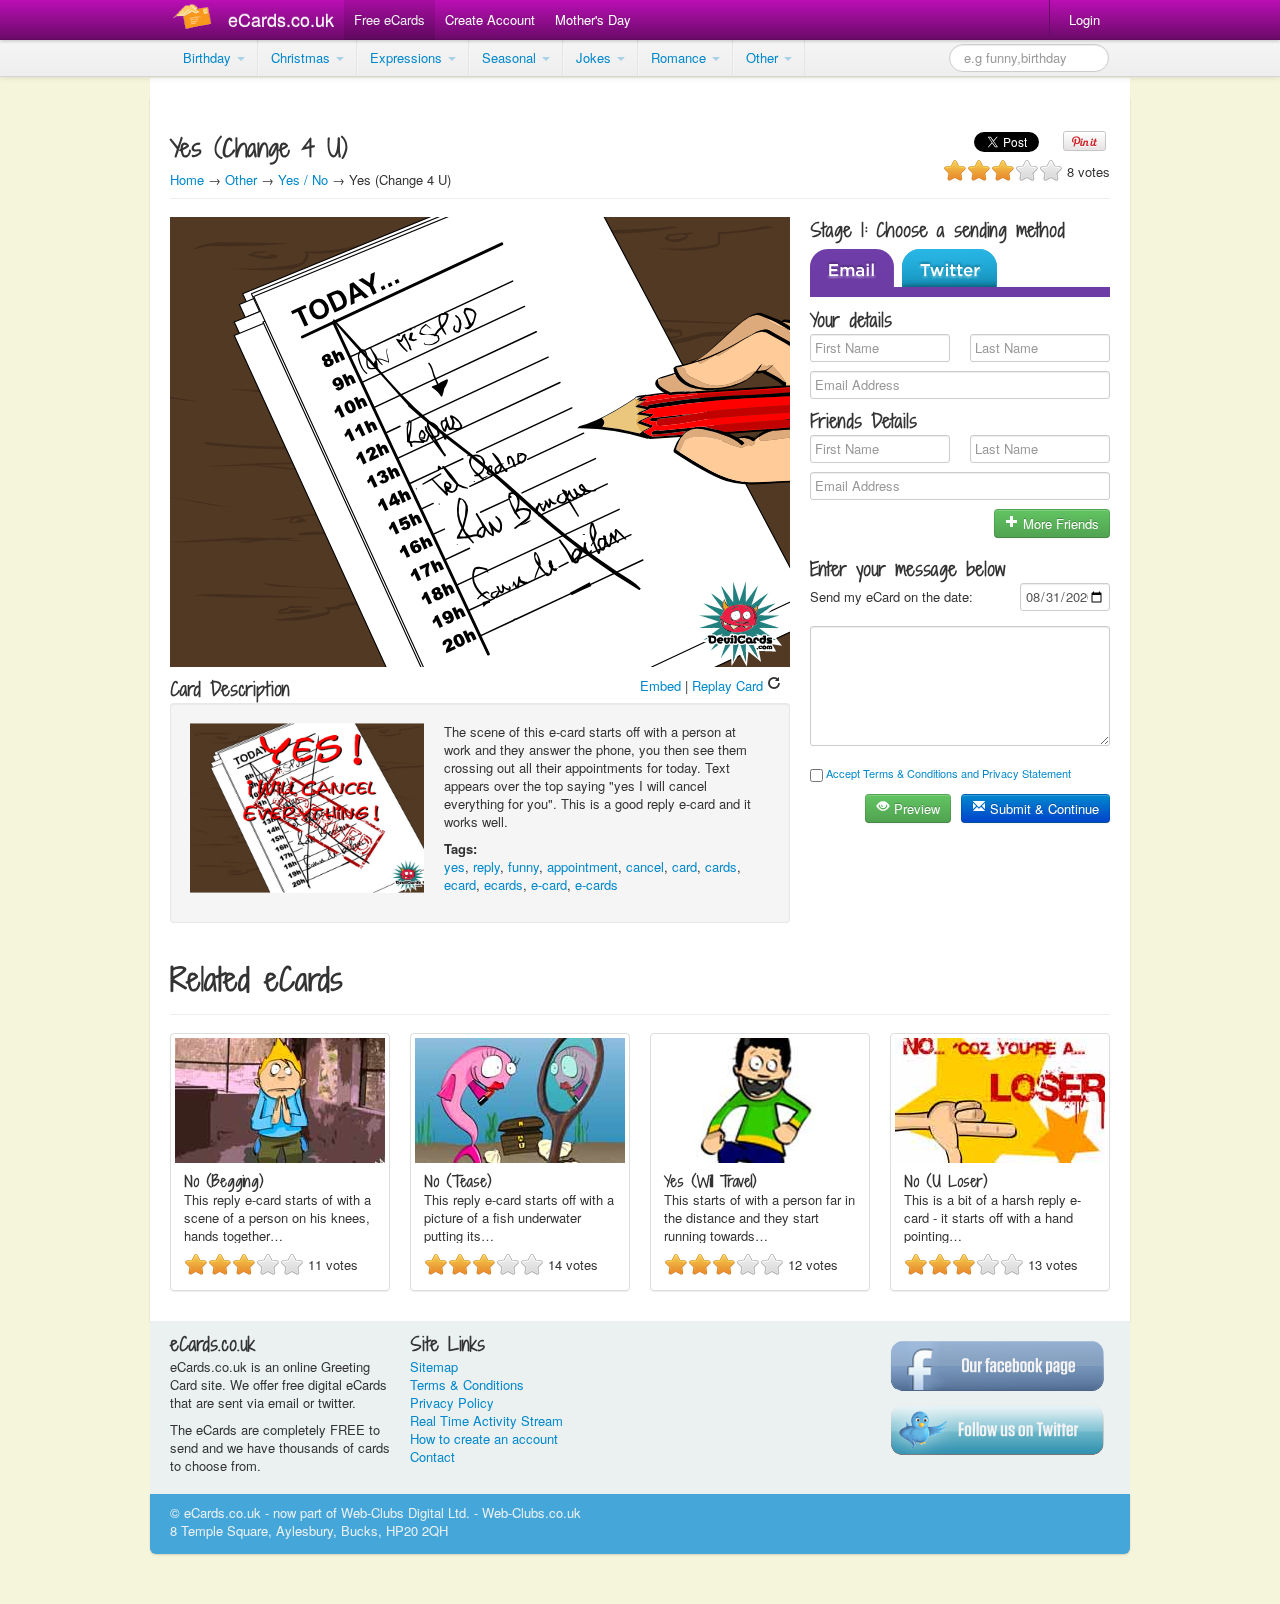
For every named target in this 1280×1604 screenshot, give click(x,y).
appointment (582, 866)
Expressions (408, 57)
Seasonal (511, 57)
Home (187, 179)
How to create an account (484, 1438)
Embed (660, 685)
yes (454, 866)
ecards (503, 884)
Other (764, 57)
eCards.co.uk (281, 19)
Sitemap (434, 1366)
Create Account (490, 19)
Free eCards (389, 19)
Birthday (209, 57)
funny (523, 866)
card (684, 866)
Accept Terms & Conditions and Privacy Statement (948, 773)
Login (1084, 19)
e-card (549, 884)
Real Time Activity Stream (486, 1420)
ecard (460, 884)
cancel (645, 866)
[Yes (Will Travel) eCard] (760, 1157)
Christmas (302, 57)
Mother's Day (593, 19)
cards (721, 866)
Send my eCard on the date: (891, 596)
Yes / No (303, 179)
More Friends (1059, 523)
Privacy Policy (452, 1402)
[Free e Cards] (196, 19)
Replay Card (729, 685)
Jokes (595, 57)
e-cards (596, 884)
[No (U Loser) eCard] (1000, 1157)
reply (486, 866)
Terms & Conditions (467, 1384)
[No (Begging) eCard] (280, 1157)
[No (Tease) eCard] (520, 1157)
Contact (432, 1456)
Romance (680, 57)
